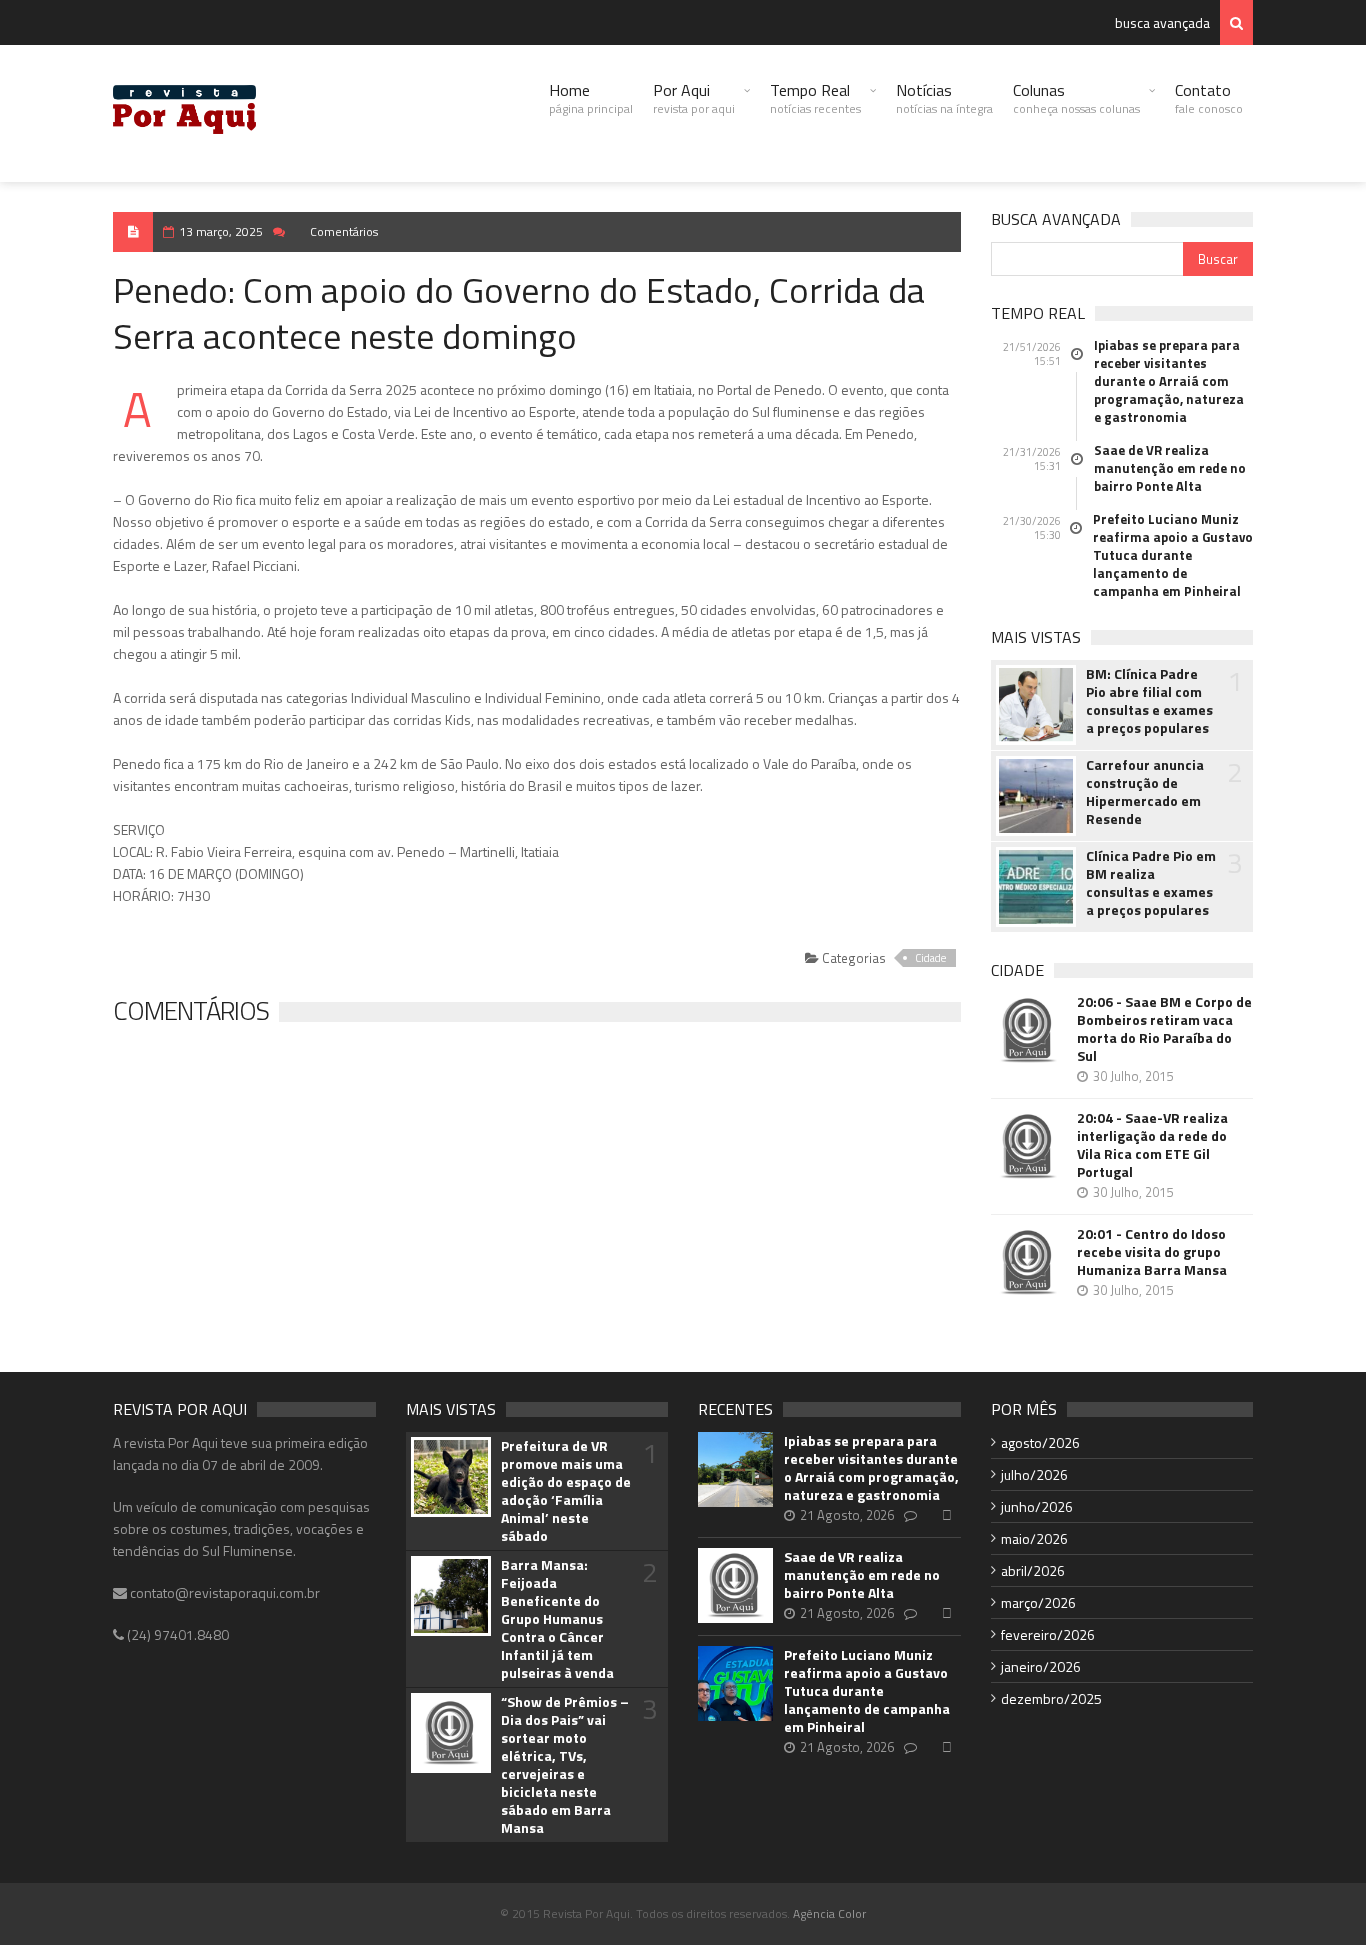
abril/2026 (1033, 1570)
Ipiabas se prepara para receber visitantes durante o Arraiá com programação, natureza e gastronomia (1169, 381)
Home (591, 98)
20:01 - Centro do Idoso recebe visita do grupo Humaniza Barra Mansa (1152, 1252)
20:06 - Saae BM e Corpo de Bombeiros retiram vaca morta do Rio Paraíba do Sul (1164, 1029)
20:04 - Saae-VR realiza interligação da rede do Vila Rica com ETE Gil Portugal (1152, 1145)
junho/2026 (1037, 1506)
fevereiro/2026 (1048, 1634)
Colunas (1076, 98)
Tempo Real (815, 98)
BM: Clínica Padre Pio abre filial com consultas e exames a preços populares (1149, 701)
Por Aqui (694, 98)
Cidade (930, 958)
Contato (1209, 98)
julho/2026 (1034, 1474)
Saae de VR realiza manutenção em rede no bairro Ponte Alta (1170, 468)
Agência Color (829, 1913)
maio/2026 (1034, 1538)
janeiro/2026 (1041, 1666)
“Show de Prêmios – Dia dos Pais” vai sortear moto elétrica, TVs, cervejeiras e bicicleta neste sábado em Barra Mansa (565, 1765)
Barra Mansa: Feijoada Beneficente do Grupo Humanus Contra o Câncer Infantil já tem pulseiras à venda (557, 1619)
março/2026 (1038, 1602)
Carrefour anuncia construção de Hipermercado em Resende (1145, 792)
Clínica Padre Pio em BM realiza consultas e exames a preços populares (1151, 883)
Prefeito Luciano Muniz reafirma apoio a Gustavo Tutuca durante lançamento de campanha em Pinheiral (1173, 555)
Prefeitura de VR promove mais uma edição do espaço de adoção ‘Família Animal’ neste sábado (566, 1491)
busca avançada (1162, 22)
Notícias (944, 98)
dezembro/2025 (1051, 1698)
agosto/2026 (1040, 1442)
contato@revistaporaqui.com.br (223, 1592)
